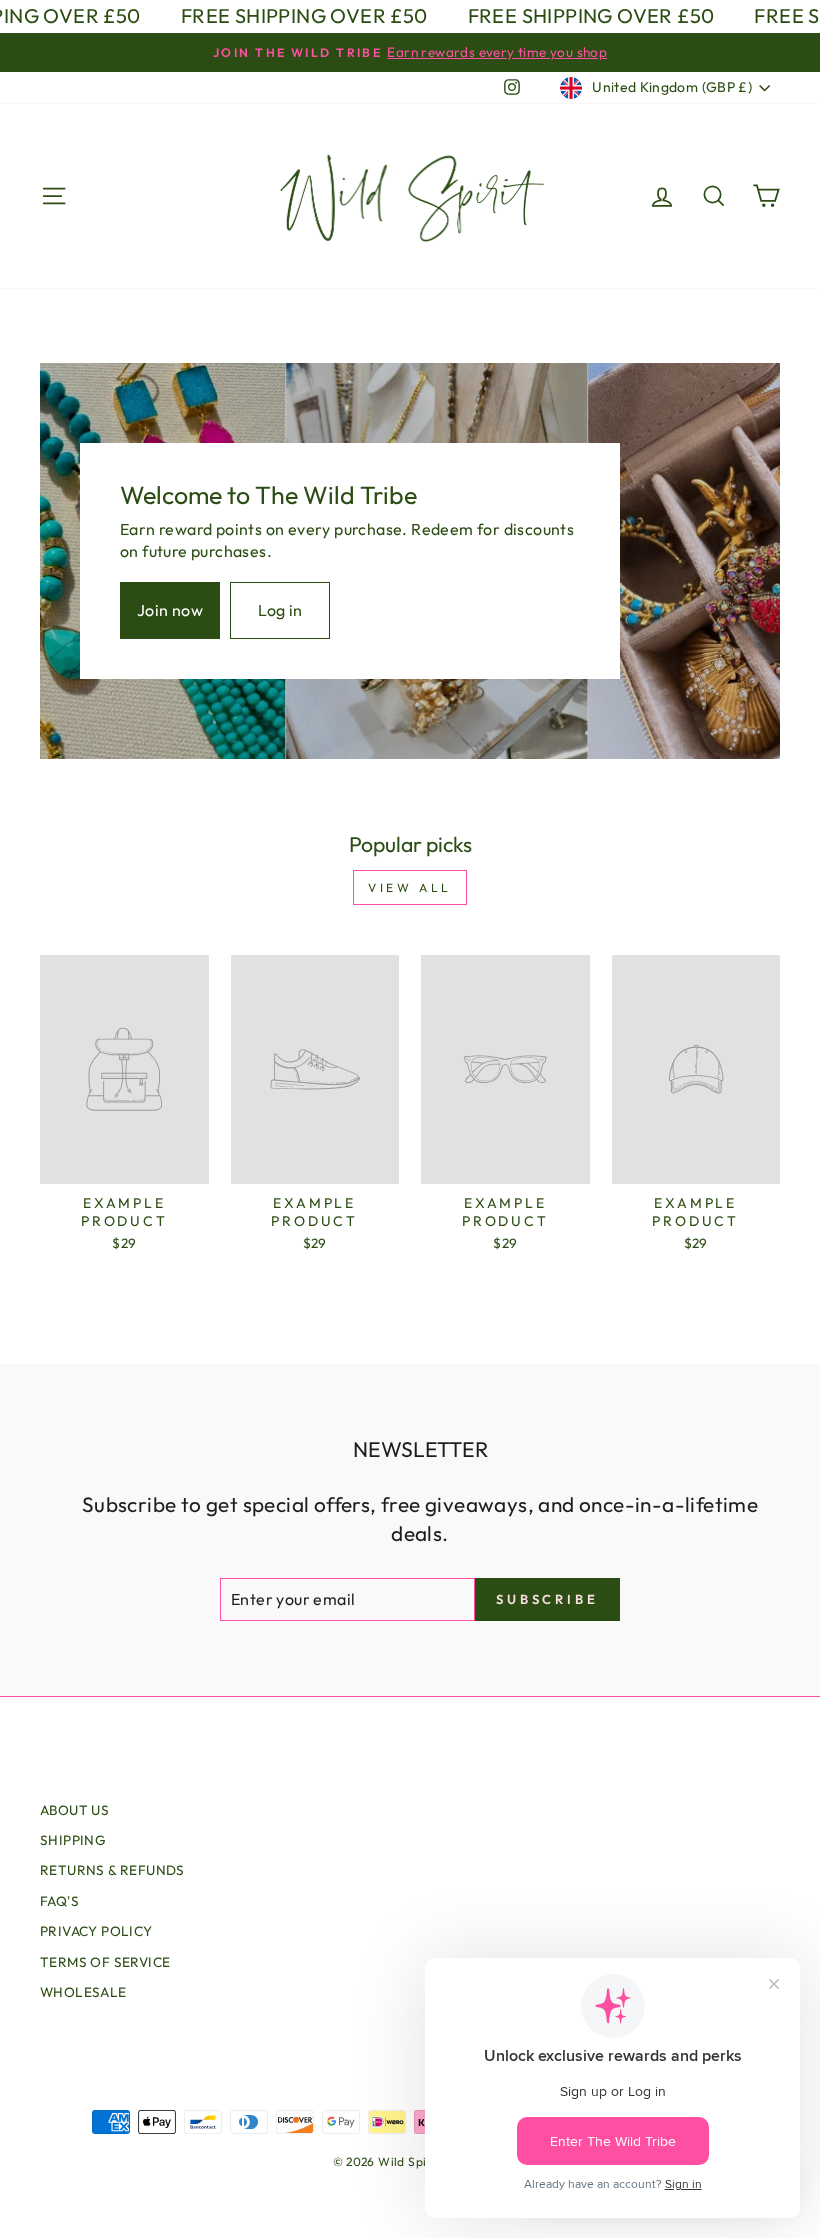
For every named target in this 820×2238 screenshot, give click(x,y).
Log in (280, 610)
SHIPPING (73, 1840)
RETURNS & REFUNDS (112, 1870)
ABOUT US (74, 1810)
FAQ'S (59, 1901)
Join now (170, 610)
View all (410, 887)
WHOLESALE (83, 1992)
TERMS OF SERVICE (105, 1962)
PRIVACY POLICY (96, 1931)
